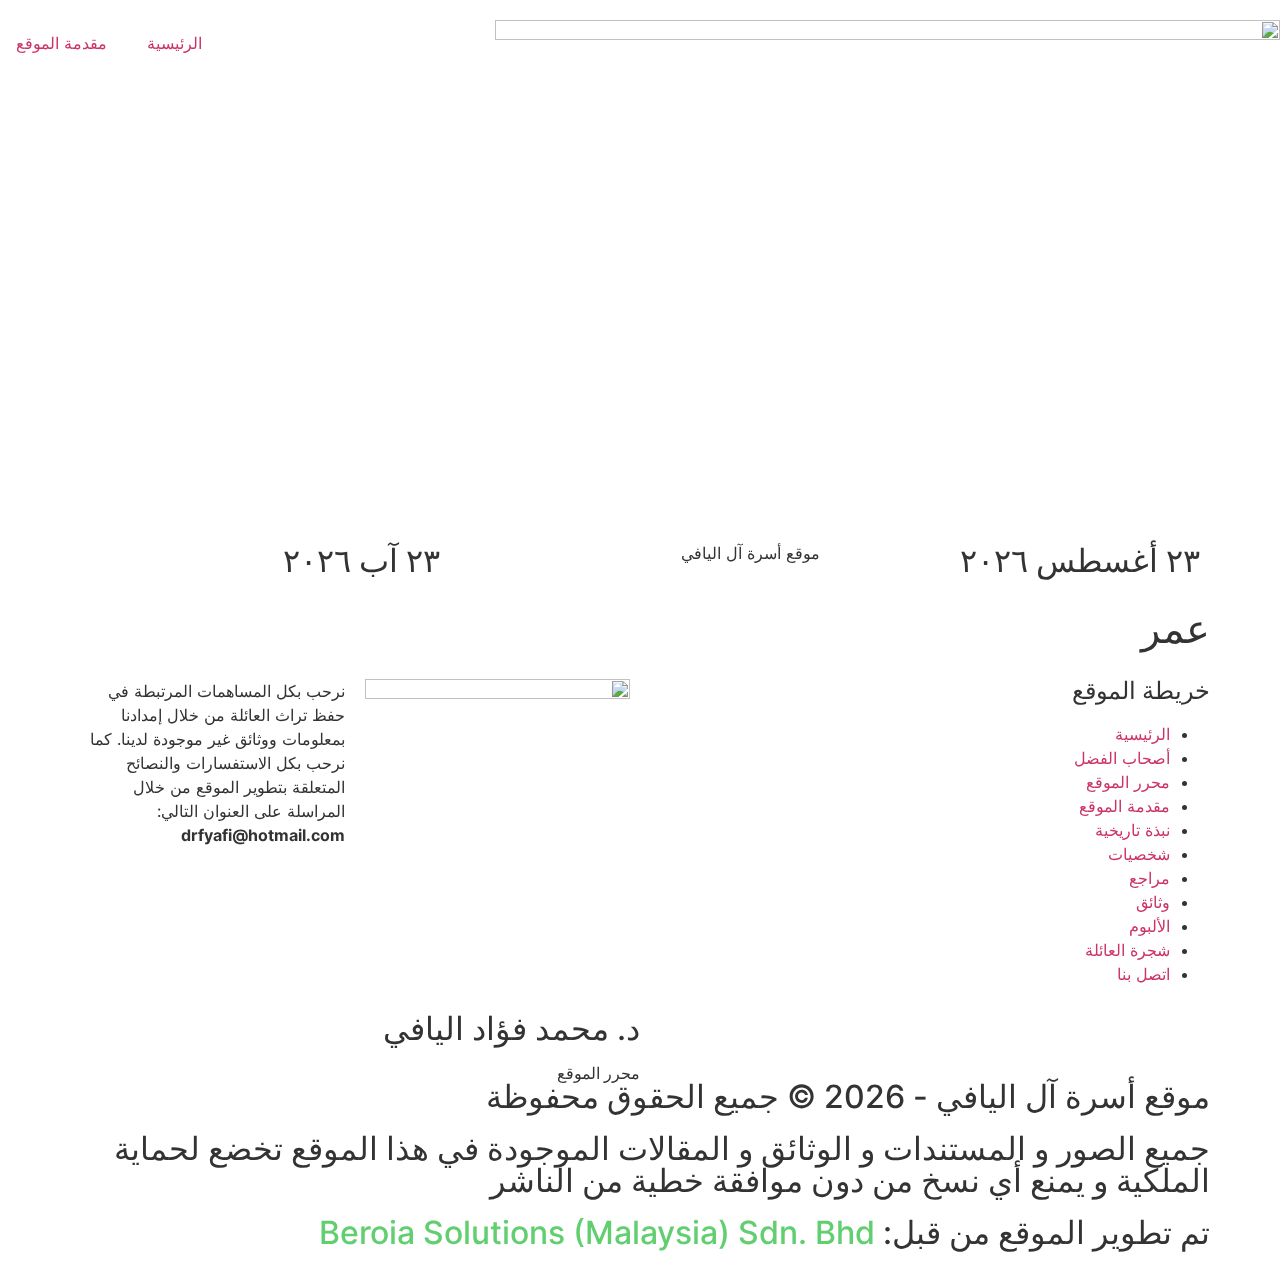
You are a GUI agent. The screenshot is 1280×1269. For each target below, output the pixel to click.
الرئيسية (174, 43)
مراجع (1149, 878)
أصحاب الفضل (1122, 758)
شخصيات (1139, 854)
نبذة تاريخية (1132, 830)
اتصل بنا (1143, 974)
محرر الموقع (1128, 782)
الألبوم (1149, 926)
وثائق (1153, 902)
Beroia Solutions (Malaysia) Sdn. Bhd (597, 1232)
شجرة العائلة (1127, 950)
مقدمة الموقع (1124, 806)
